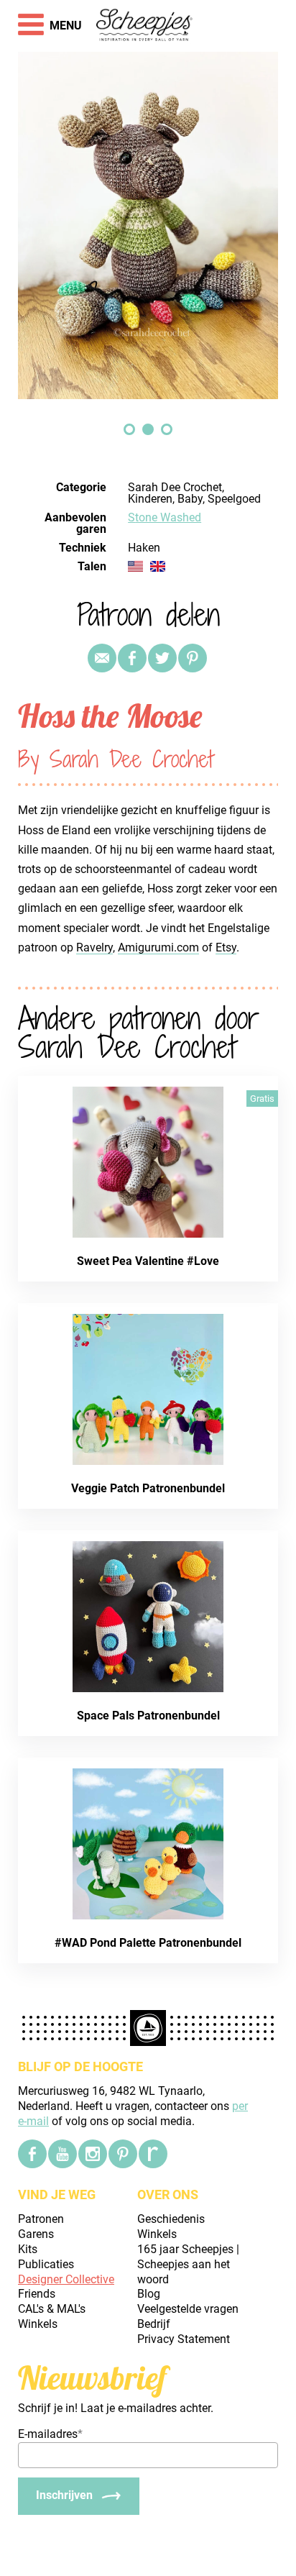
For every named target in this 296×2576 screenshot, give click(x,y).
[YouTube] (63, 2154)
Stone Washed (165, 517)
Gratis (262, 1099)
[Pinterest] (193, 658)
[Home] (145, 26)
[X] (162, 658)
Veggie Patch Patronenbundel (148, 1488)
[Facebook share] (132, 658)
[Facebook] (32, 2154)
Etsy (226, 947)
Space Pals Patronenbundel (148, 1716)
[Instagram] (93, 2154)
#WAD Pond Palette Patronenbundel (148, 1943)
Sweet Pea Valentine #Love (148, 1261)
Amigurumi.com (158, 947)
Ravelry (94, 947)
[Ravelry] (153, 2154)
